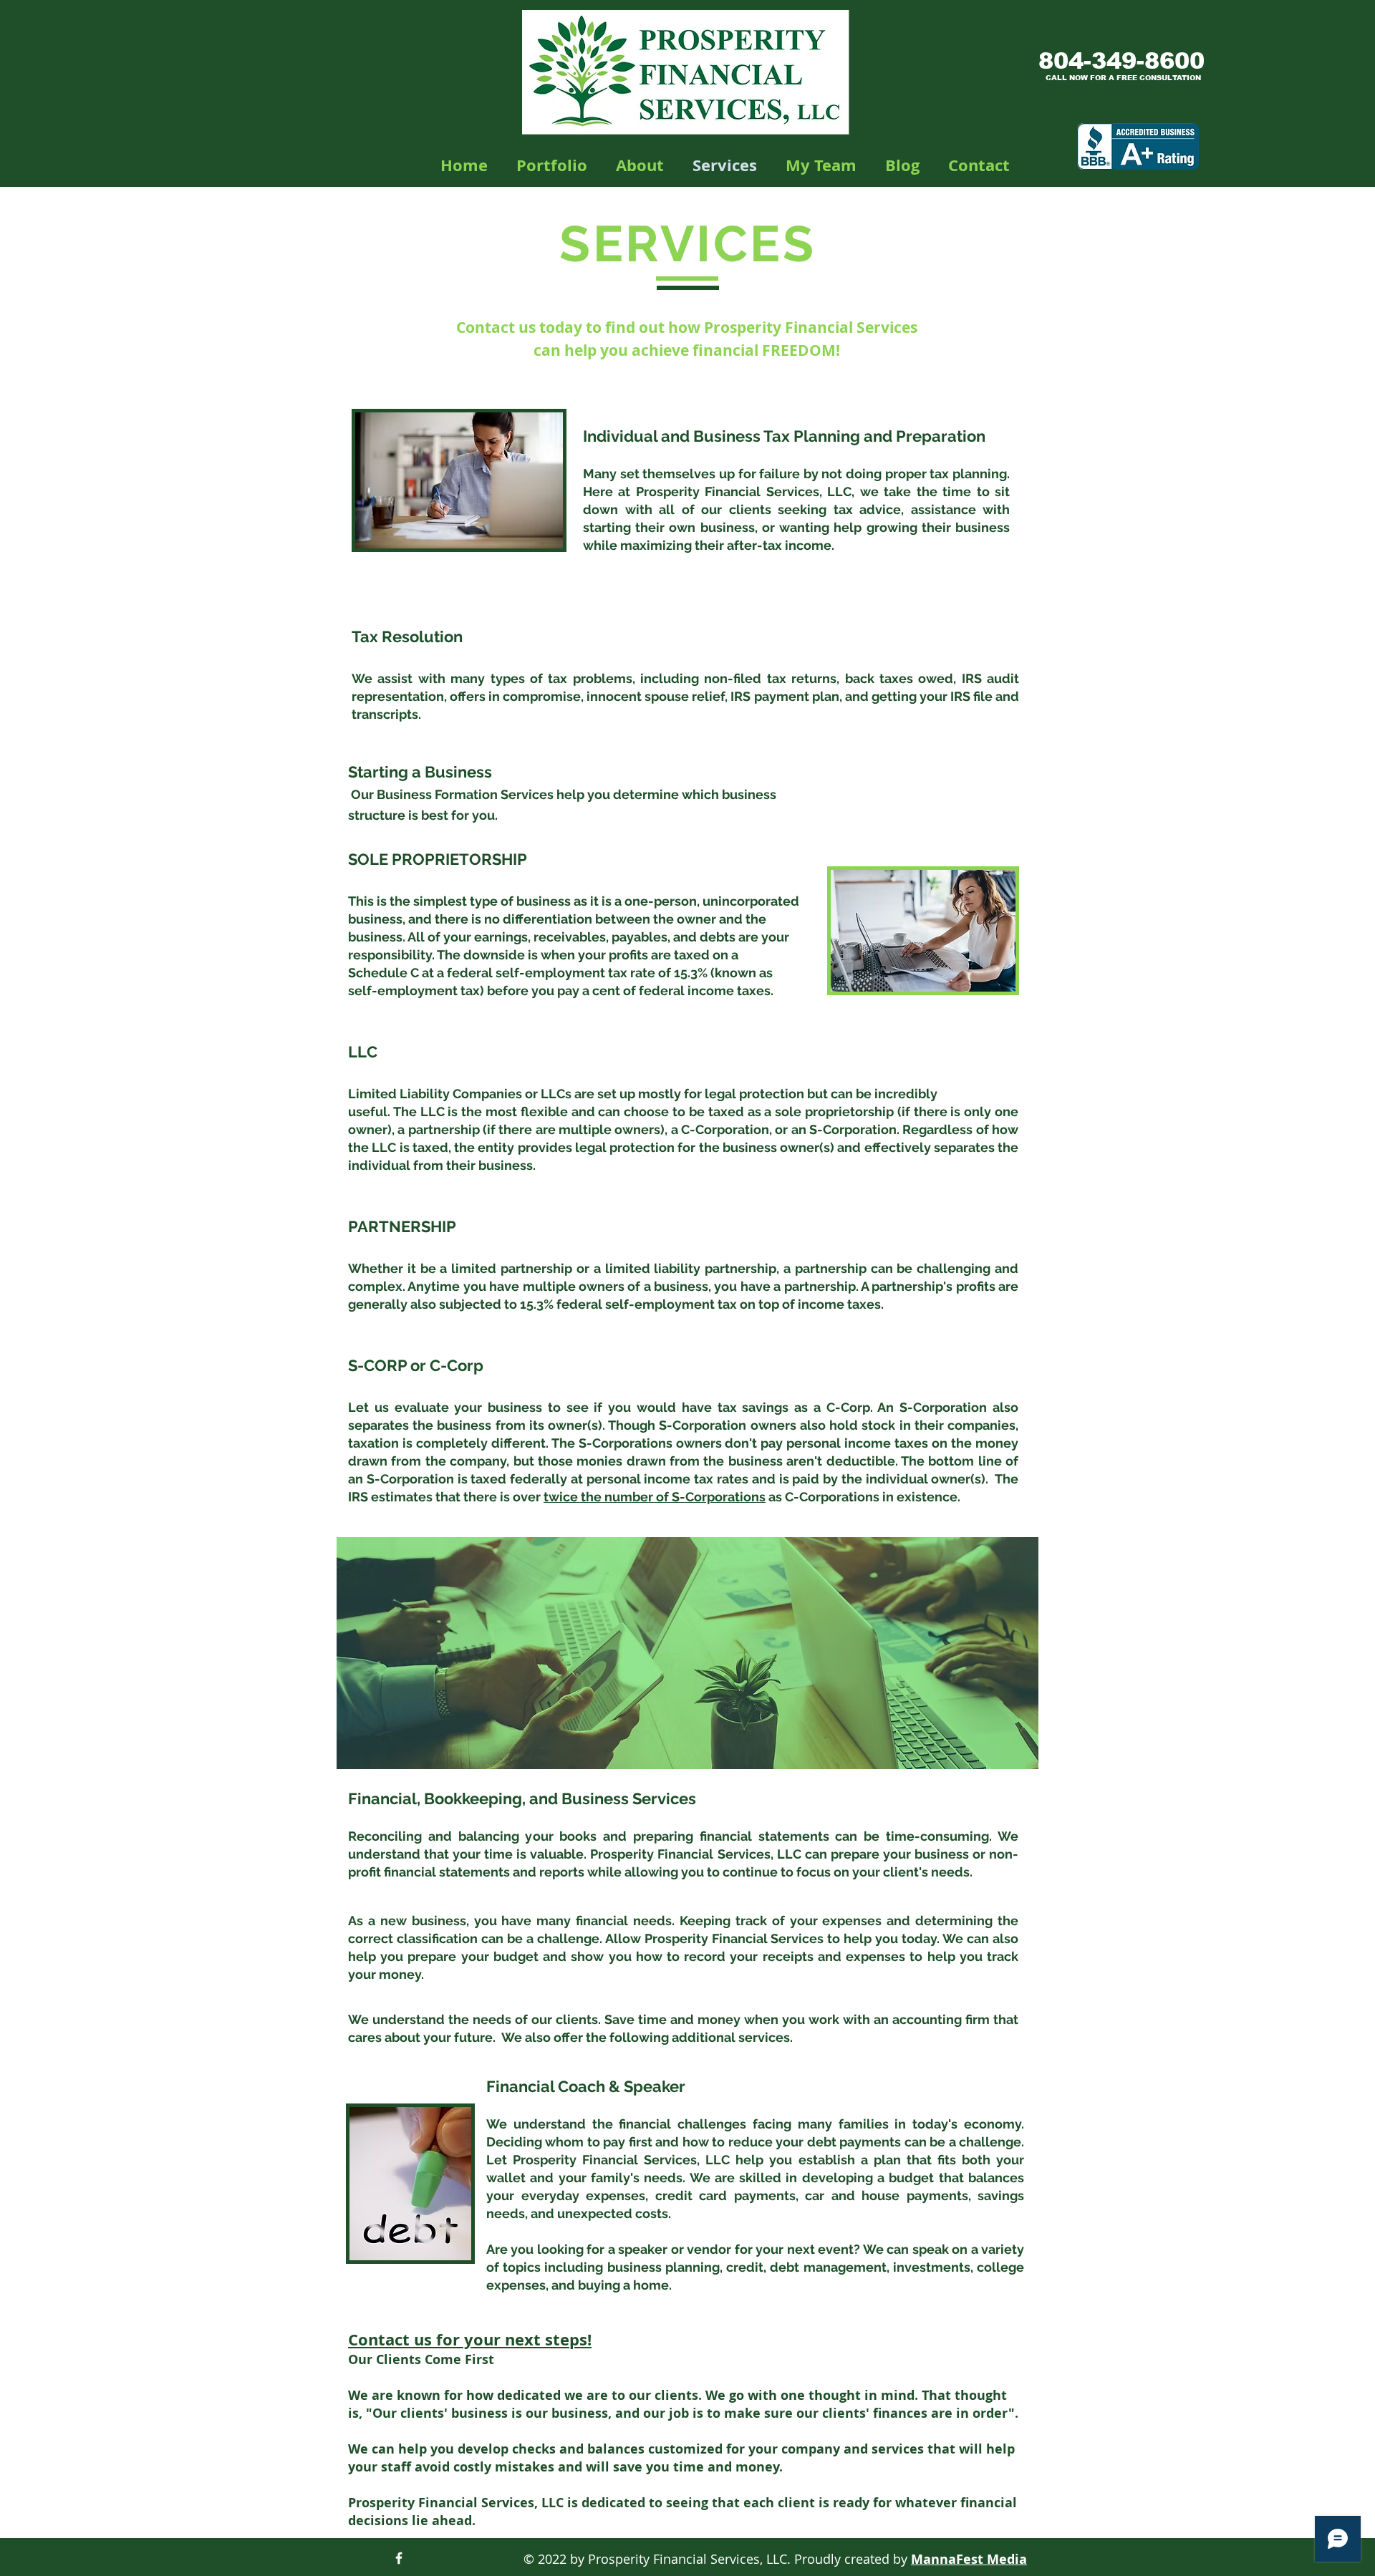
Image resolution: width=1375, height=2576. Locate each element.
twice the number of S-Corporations (655, 1497)
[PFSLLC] (399, 2558)
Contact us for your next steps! (470, 2339)
